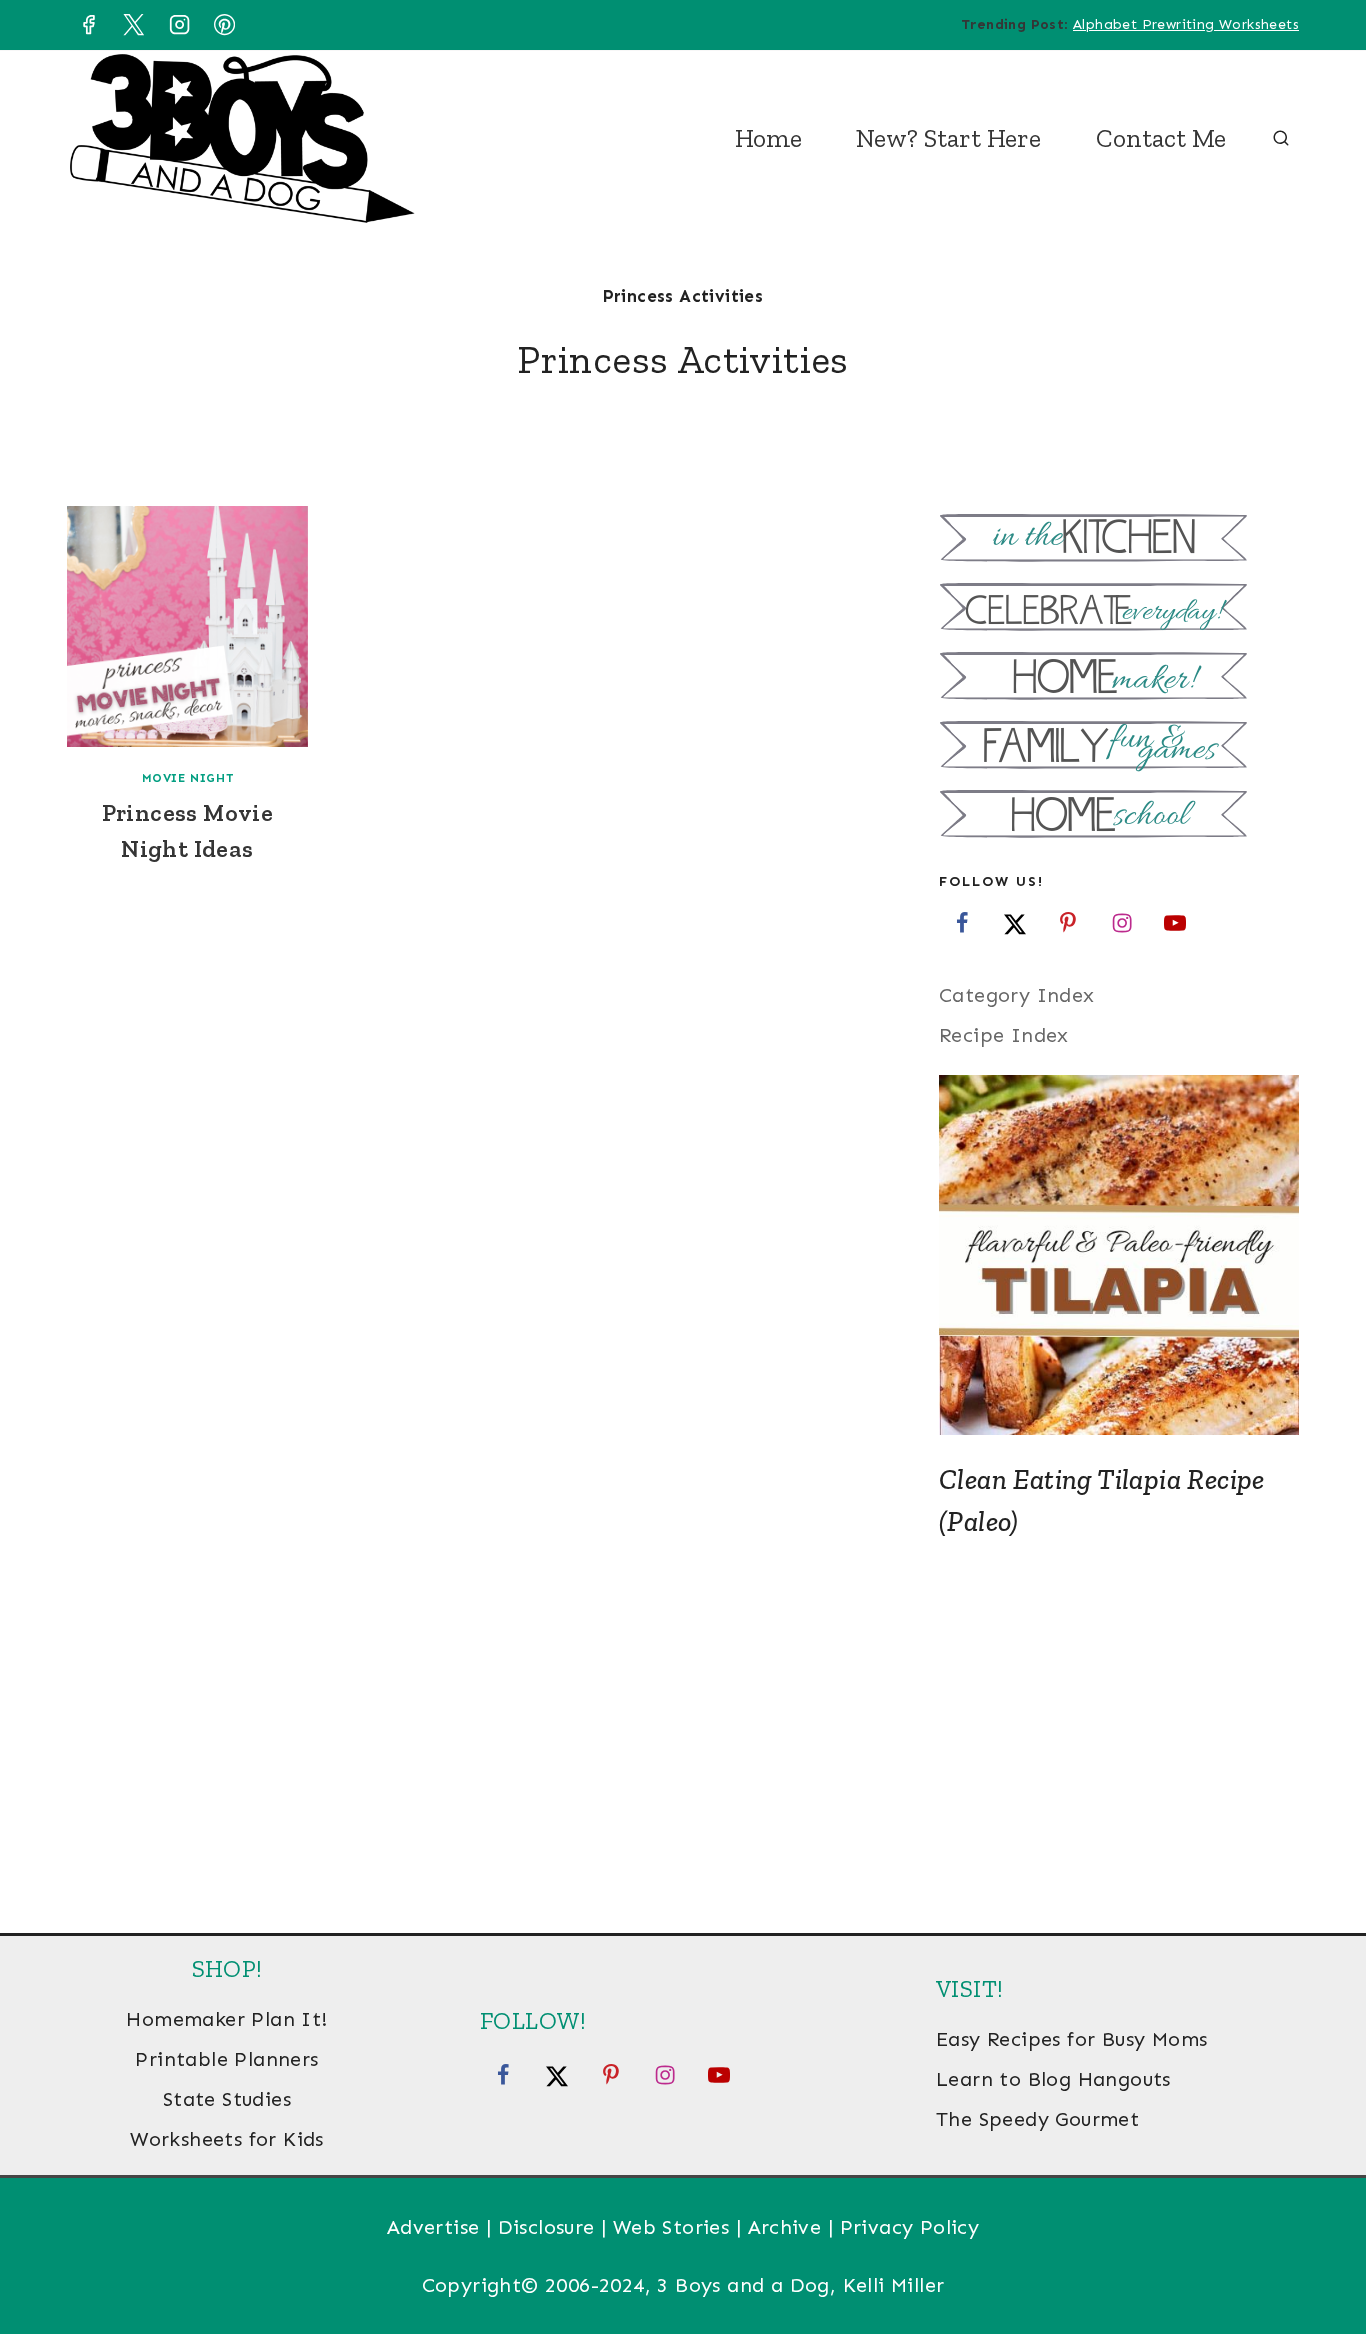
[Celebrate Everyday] (1119, 609)
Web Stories (671, 2227)
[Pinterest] (225, 25)
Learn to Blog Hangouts (1053, 2079)
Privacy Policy (910, 2227)
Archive (785, 2227)
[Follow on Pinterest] (1068, 922)
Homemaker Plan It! (226, 2019)
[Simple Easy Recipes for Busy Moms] (1119, 540)
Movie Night (188, 778)
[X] (134, 25)
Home (768, 138)
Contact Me (1161, 138)
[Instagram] (179, 25)
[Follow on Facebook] (962, 922)
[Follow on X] (1015, 922)
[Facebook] (88, 25)
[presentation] (187, 626)
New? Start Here (948, 138)
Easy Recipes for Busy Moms (1071, 2039)
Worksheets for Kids (227, 2139)
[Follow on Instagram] (1122, 922)
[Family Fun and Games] (1119, 747)
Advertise (433, 2227)
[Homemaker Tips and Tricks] (1119, 678)
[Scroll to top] (1316, 2254)
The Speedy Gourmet (1037, 2119)
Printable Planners (226, 2059)
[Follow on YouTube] (1175, 922)
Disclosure (546, 2227)
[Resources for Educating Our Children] (1119, 816)
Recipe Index (1004, 1035)
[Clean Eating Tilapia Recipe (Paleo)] (1119, 1255)
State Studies (227, 2099)
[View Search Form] (1281, 139)
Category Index (1017, 995)
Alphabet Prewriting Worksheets (1186, 24)
